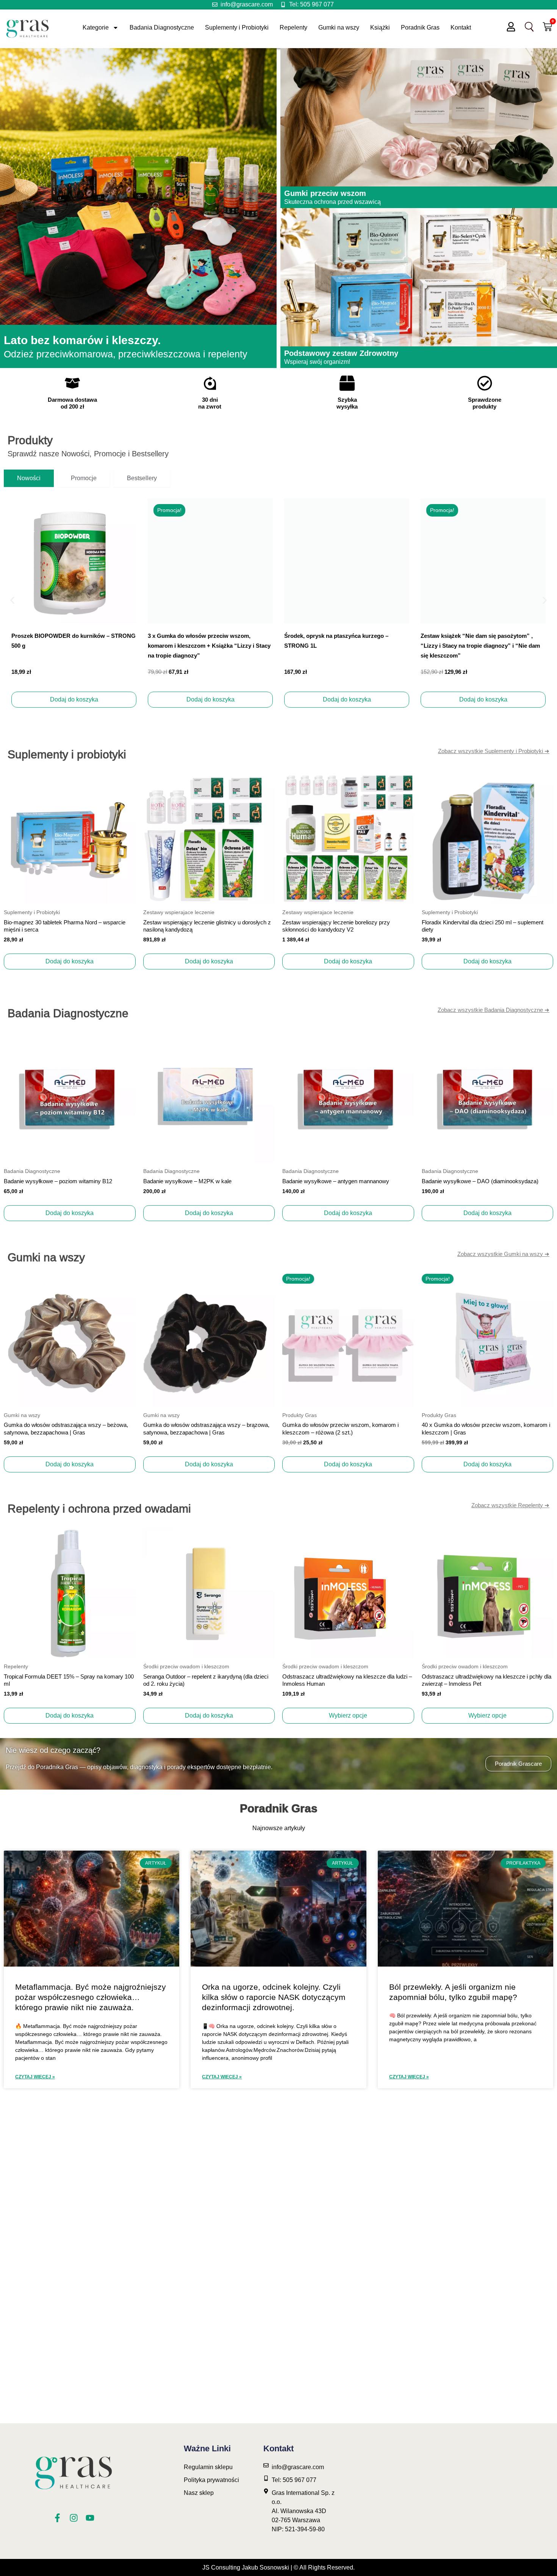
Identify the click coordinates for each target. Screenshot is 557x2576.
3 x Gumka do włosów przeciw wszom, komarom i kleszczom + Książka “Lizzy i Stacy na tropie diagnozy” (73, 646)
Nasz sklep (199, 2493)
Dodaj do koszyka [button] (74, 699)
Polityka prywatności (211, 2480)
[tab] (29, 478)
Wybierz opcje (348, 1716)
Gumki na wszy (339, 27)
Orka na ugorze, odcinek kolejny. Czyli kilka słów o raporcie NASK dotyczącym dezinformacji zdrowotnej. (274, 1997)
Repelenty (293, 27)
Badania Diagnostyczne (162, 27)
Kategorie (96, 27)
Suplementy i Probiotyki (237, 27)
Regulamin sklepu (208, 2467)
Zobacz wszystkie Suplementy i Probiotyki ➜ (494, 751)
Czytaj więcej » (35, 2077)
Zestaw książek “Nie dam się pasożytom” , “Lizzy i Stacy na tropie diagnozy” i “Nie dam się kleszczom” (344, 646)
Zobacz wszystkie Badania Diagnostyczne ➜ (494, 1010)
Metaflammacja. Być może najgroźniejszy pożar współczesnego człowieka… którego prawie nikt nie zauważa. (91, 1997)
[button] (12, 600)
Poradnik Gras (420, 27)
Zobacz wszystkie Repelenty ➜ (510, 1505)
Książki (380, 27)
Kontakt (461, 27)
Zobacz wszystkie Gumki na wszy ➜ (503, 1254)
